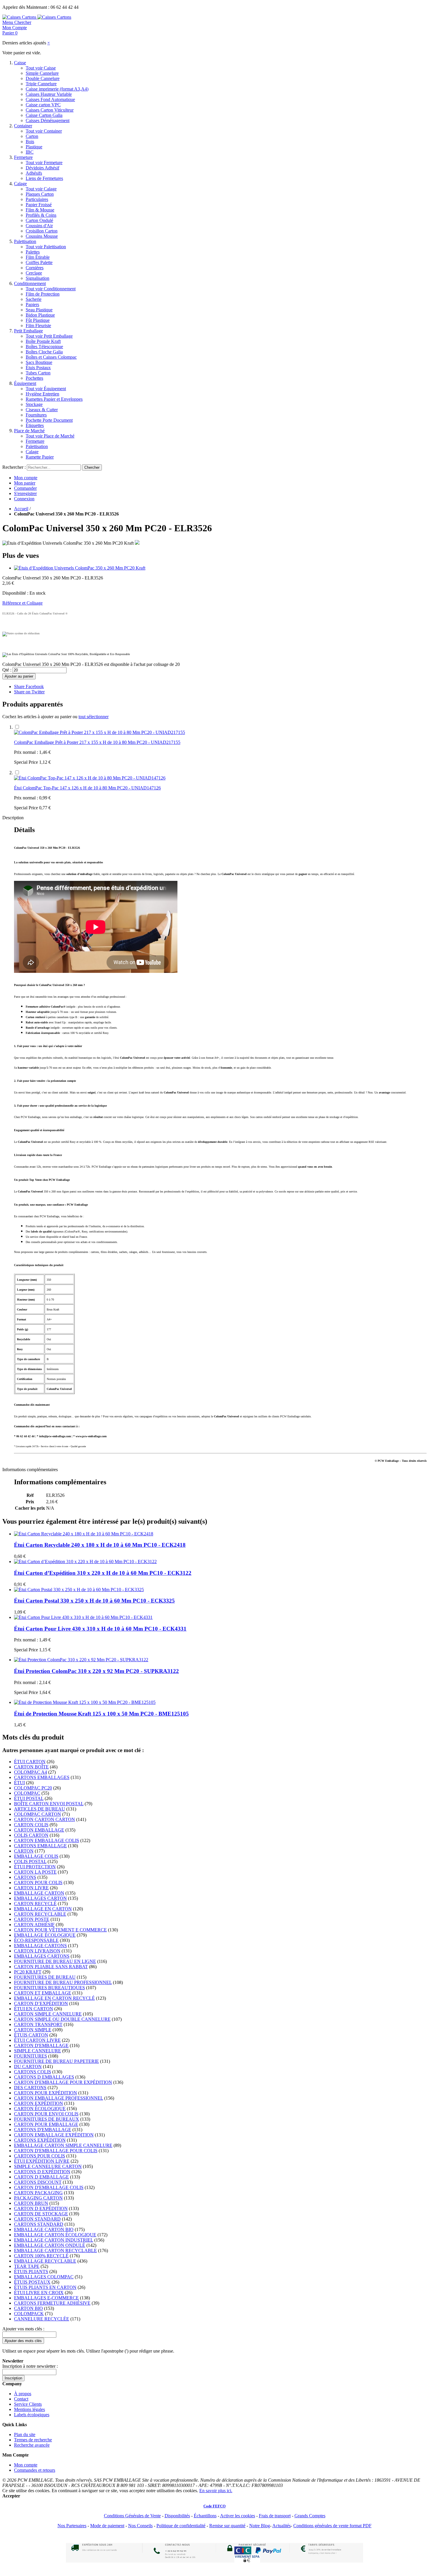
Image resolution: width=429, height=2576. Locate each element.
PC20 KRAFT (28, 1972)
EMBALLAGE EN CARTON (43, 1909)
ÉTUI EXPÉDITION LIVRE (42, 2161)
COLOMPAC (27, 1793)
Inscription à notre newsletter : (30, 2366)
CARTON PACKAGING (38, 2193)
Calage (20, 184)
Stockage (34, 404)
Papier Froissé (39, 205)
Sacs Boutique (39, 362)
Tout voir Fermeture (44, 163)
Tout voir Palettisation (46, 247)
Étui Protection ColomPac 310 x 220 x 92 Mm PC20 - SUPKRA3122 (96, 1671)
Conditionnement (30, 283)
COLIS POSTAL (30, 1861)
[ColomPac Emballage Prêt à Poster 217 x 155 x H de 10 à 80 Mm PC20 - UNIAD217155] (100, 732)
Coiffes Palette (39, 262)
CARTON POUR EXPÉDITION (46, 2093)
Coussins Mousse (42, 236)
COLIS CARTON (31, 1835)
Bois (30, 142)
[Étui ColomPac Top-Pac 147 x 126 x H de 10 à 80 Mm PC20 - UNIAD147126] (90, 778)
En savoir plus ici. (216, 2491)
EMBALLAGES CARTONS (42, 1956)
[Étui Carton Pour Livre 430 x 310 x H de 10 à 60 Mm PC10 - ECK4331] (83, 1617)
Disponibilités (177, 2516)
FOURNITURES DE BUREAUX (47, 2119)
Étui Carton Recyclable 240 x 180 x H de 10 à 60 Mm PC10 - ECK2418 (100, 1545)
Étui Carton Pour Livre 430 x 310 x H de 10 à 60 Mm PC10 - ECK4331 (100, 1629)
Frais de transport (275, 2516)
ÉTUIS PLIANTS (31, 2272)
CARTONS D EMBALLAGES (44, 2077)
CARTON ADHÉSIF (34, 1925)
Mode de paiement (107, 2526)
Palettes (33, 252)
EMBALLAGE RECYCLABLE (45, 2261)
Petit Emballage (28, 331)
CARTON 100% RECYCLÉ (41, 2256)
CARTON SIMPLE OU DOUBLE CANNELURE (62, 2019)
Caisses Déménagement (48, 120)
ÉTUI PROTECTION (35, 1867)
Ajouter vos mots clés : (23, 2329)
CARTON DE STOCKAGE (41, 2214)
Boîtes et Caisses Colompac (51, 357)
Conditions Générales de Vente (132, 2516)
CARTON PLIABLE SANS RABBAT (51, 1967)
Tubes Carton (38, 373)
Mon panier (25, 483)
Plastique (34, 147)
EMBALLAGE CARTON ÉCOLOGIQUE (55, 2235)
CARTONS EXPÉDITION (40, 2140)
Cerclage (34, 273)
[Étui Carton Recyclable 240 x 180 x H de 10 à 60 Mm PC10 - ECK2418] (84, 1534)
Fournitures (36, 415)
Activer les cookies (238, 2516)
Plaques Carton (40, 194)
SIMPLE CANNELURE (38, 2051)
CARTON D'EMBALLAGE (41, 2045)
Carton (32, 136)
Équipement (25, 383)
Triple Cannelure (41, 84)
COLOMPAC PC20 (33, 1788)
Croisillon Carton (42, 231)
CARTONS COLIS (33, 2072)
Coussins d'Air (39, 226)
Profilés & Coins (41, 215)
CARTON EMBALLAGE (39, 1830)
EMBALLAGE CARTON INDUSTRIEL (54, 2240)
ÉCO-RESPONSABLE (36, 1940)
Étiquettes (35, 425)
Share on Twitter (29, 692)
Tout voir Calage (41, 189)
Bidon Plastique (40, 315)
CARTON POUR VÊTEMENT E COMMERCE (60, 1930)
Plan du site (25, 2434)
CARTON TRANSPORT (38, 2024)
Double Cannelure (43, 78)
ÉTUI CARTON (30, 1762)
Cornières (35, 268)
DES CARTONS (30, 2088)
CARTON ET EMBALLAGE (43, 1993)
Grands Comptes (310, 2516)
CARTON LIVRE (31, 1888)
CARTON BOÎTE (31, 1767)
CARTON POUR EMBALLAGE (46, 2124)
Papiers (32, 304)
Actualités (281, 2526)
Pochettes (34, 378)
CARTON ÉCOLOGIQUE (40, 2109)
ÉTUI (19, 1783)
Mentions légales (29, 2409)
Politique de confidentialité (181, 2526)
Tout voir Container (44, 131)
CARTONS (25, 1877)
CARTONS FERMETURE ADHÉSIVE (52, 2303)
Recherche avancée (32, 2445)
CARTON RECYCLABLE (40, 1914)
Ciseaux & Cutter (42, 410)
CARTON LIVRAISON (37, 1951)
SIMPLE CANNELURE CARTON (48, 2166)
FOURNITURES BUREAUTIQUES (49, 1988)
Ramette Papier (40, 457)
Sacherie (34, 299)
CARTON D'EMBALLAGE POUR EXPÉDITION (63, 2082)
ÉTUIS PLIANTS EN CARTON (45, 2287)
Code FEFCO (214, 2506)
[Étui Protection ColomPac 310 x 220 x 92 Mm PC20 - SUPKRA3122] (81, 1660)
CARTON (24, 1851)
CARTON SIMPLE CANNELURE (48, 2014)
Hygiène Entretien (42, 394)
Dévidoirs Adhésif (42, 168)
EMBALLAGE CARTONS (40, 1946)
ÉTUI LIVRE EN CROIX (39, 2293)
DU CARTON (28, 2066)
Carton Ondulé (39, 220)
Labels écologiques (32, 2415)
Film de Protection (43, 294)
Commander (25, 488)
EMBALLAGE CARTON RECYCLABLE (55, 2250)
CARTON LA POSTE (35, 1872)
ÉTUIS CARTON (31, 2035)
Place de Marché (29, 431)
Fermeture (23, 157)
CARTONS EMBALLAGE (40, 1846)
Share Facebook (29, 686)
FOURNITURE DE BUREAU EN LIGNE (55, 1961)
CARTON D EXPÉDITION (41, 2208)
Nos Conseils (140, 2526)
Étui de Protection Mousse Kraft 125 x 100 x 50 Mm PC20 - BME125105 (101, 1714)
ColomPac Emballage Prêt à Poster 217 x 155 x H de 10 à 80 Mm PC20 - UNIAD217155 (97, 742)
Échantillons (205, 2516)
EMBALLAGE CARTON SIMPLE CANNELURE (63, 2145)
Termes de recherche (33, 2440)
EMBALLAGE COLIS (36, 1856)
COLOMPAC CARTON (38, 1814)
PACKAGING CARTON (38, 2198)
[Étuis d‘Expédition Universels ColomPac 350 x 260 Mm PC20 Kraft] (80, 568)
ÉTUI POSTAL (29, 1798)
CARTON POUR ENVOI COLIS (46, 2114)
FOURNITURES (30, 2056)
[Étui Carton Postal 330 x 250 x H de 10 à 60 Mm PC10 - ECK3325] (79, 1590)
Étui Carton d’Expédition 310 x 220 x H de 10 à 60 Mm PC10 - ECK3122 (103, 1573)
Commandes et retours (35, 2470)
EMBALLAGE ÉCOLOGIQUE (45, 1935)
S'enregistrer (25, 493)
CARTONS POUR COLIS (40, 2156)
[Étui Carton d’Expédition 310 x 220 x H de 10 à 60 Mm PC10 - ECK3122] (85, 1562)
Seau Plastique (39, 310)
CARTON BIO (28, 2308)
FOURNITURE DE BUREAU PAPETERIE (56, 2061)
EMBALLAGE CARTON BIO (44, 2229)
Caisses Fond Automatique (50, 99)
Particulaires (37, 199)
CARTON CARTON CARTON (45, 1819)
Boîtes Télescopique (44, 347)
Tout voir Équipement (46, 389)
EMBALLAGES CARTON (40, 1898)
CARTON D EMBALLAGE (41, 2177)
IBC (30, 152)
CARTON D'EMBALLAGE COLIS (49, 2187)
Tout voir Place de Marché (50, 436)
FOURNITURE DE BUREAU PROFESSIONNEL (63, 1982)
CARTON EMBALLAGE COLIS (47, 1840)
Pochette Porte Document (49, 420)
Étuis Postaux (38, 368)
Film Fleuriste (38, 326)
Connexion (24, 499)
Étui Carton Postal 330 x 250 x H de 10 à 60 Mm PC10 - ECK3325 (94, 1601)
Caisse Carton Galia (44, 115)
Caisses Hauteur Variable (49, 94)
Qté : (7, 670)
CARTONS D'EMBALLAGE (43, 2130)
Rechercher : (14, 467)
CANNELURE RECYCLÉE (42, 2319)
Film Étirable (38, 257)
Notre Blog (260, 2526)
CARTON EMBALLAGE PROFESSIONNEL (59, 2098)
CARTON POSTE (32, 1919)
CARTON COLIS (31, 1825)
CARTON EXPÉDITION (39, 2103)
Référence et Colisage (22, 603)
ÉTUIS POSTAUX (32, 2282)
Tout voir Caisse (41, 68)
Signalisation (38, 278)
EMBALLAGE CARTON (39, 1893)
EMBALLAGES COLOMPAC (44, 2277)
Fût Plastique (38, 320)
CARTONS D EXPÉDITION (42, 2172)
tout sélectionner (94, 717)
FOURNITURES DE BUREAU (45, 1977)
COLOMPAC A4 (30, 1772)
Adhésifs (34, 173)
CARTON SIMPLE (33, 2030)
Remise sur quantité (227, 2526)
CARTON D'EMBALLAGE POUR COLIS (56, 2151)
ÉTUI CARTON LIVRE (37, 2040)
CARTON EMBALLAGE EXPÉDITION (54, 2135)
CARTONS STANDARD (39, 2224)
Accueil (21, 509)
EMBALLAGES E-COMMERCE (46, 2298)
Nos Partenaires (72, 2526)
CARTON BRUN (31, 2203)
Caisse (20, 63)
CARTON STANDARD (37, 2219)
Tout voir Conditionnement (51, 289)
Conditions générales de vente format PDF (332, 2526)
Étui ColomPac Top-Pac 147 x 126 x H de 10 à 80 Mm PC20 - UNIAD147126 (87, 788)
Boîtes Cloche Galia (44, 352)
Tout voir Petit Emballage (49, 336)
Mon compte (26, 478)
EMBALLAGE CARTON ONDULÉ (50, 2245)
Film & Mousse (40, 210)
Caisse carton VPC (43, 105)
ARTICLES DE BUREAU (40, 1809)
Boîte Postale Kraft (43, 341)
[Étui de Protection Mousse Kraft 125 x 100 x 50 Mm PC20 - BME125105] (85, 1702)
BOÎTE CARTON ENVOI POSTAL (49, 1804)
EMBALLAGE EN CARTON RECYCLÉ (54, 1998)
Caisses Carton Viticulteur (50, 110)
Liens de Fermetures (44, 178)
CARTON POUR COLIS (38, 1882)
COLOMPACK (29, 2314)
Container (23, 126)
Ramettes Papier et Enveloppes (54, 399)
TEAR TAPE (27, 2266)
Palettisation (25, 241)
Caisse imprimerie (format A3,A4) (57, 89)
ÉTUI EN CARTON (34, 2009)
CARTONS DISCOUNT (38, 2182)
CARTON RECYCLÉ (35, 1904)
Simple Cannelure (42, 73)
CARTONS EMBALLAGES (42, 1777)
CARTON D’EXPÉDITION (41, 2003)
